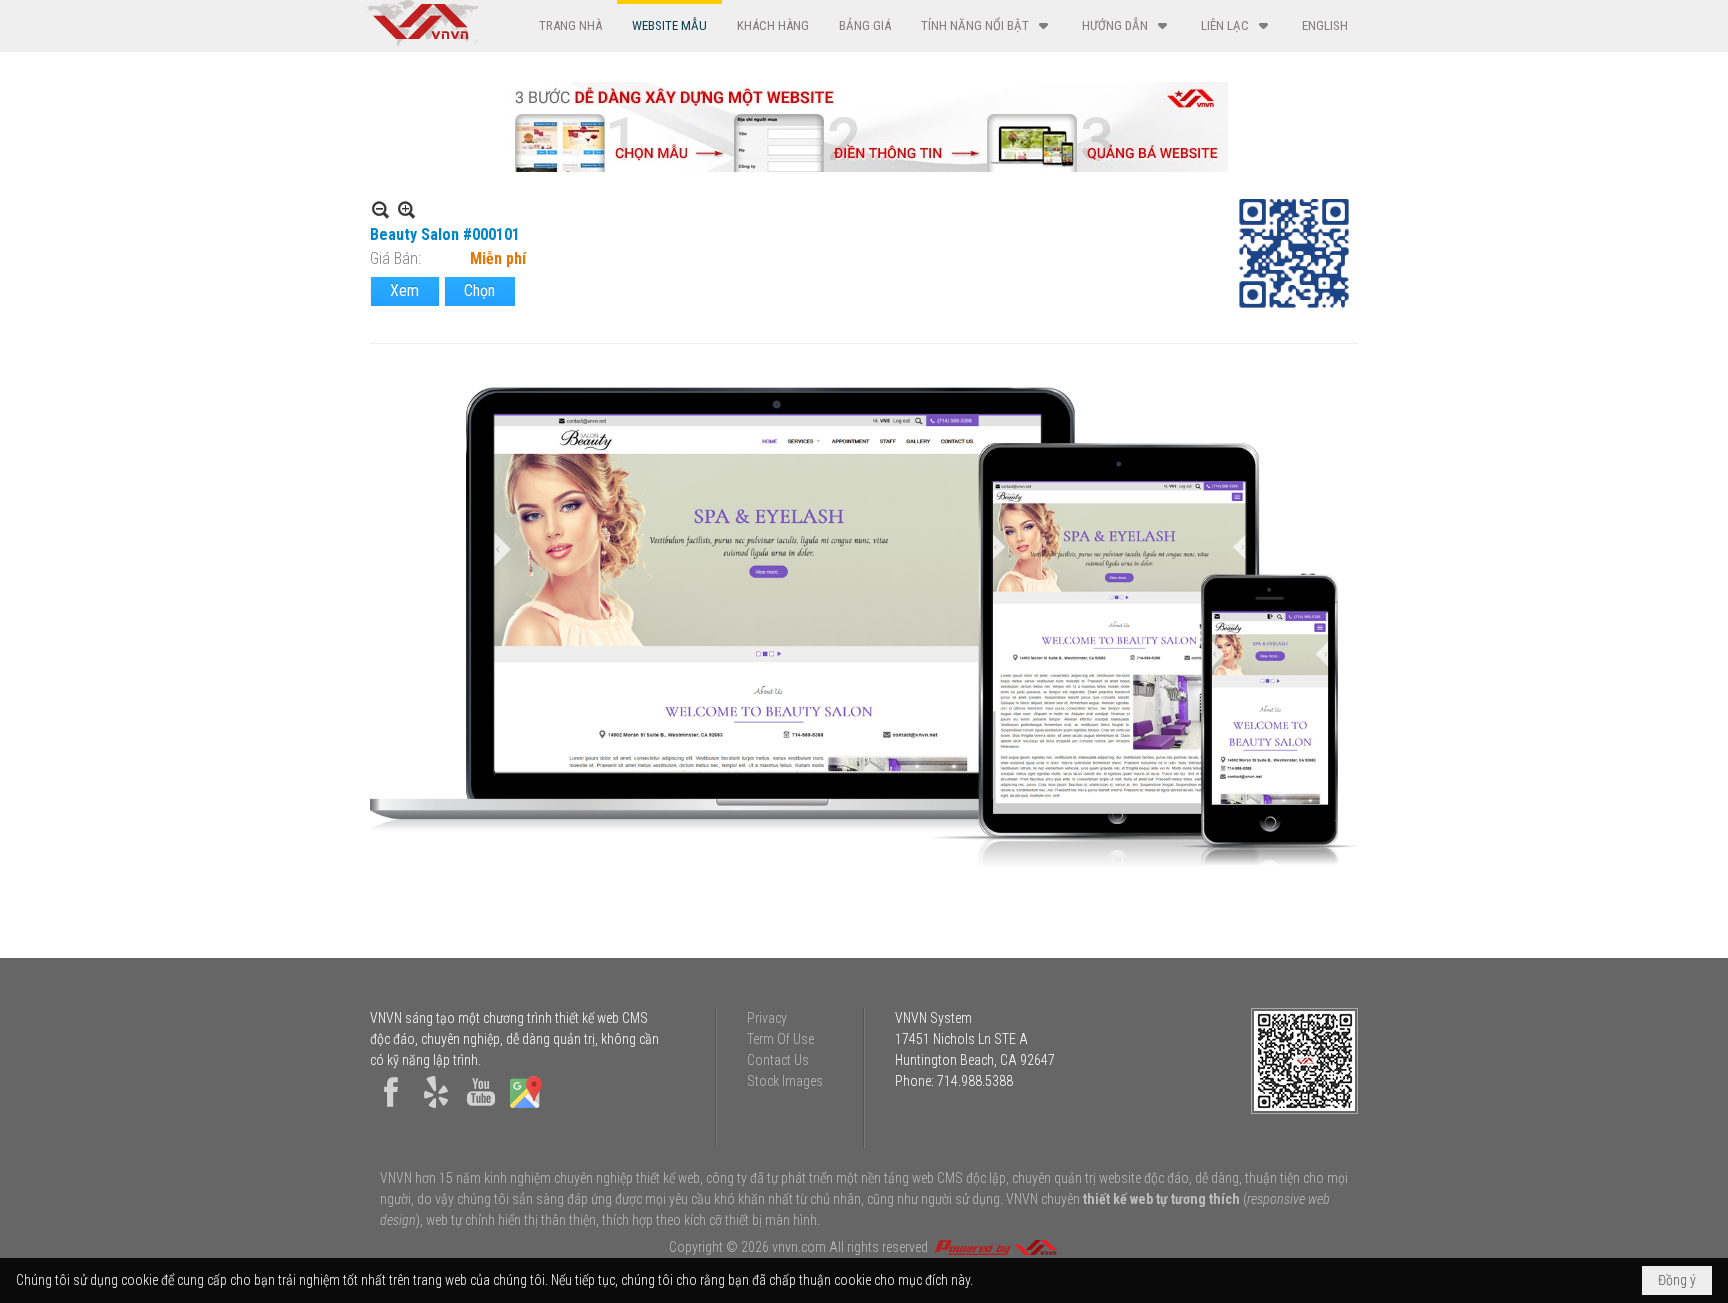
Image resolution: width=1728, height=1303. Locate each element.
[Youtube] (481, 1108)
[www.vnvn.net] (995, 1247)
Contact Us (778, 1060)
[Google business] (526, 1108)
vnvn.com (799, 1247)
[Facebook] (391, 1108)
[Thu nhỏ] (380, 209)
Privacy (767, 1018)
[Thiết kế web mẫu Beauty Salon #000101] (864, 628)
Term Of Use (780, 1039)
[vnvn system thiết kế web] (421, 41)
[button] (986, 25)
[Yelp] (436, 1108)
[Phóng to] (406, 209)
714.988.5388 (975, 1081)
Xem (404, 290)
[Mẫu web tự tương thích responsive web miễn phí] (864, 166)
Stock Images (785, 1081)
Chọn (479, 290)
